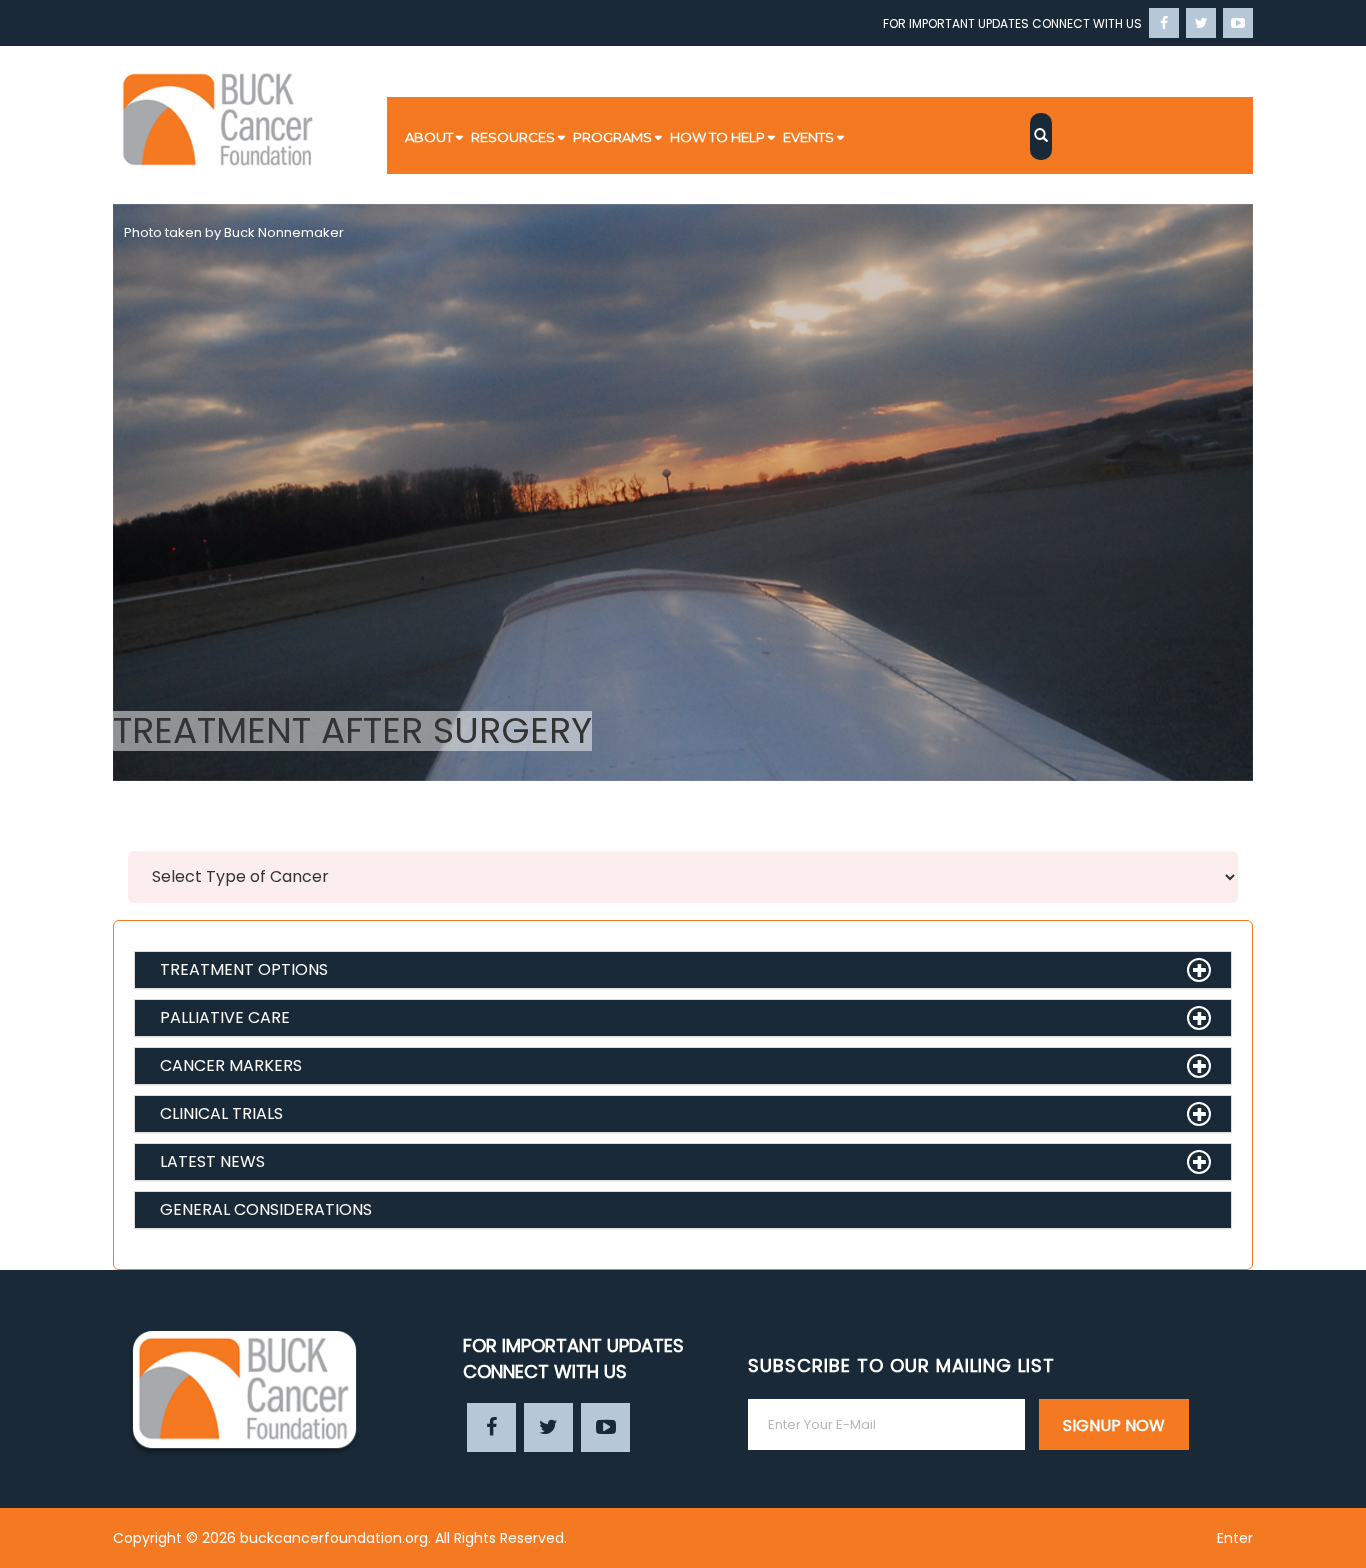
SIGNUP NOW (1114, 1425)
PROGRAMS (612, 137)
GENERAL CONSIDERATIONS (266, 1209)
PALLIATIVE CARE (225, 1017)
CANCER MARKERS (231, 1065)
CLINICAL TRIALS (221, 1113)
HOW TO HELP (717, 137)
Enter (1235, 1538)
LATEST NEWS (212, 1161)
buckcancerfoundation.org (334, 1538)
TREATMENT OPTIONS (244, 969)
